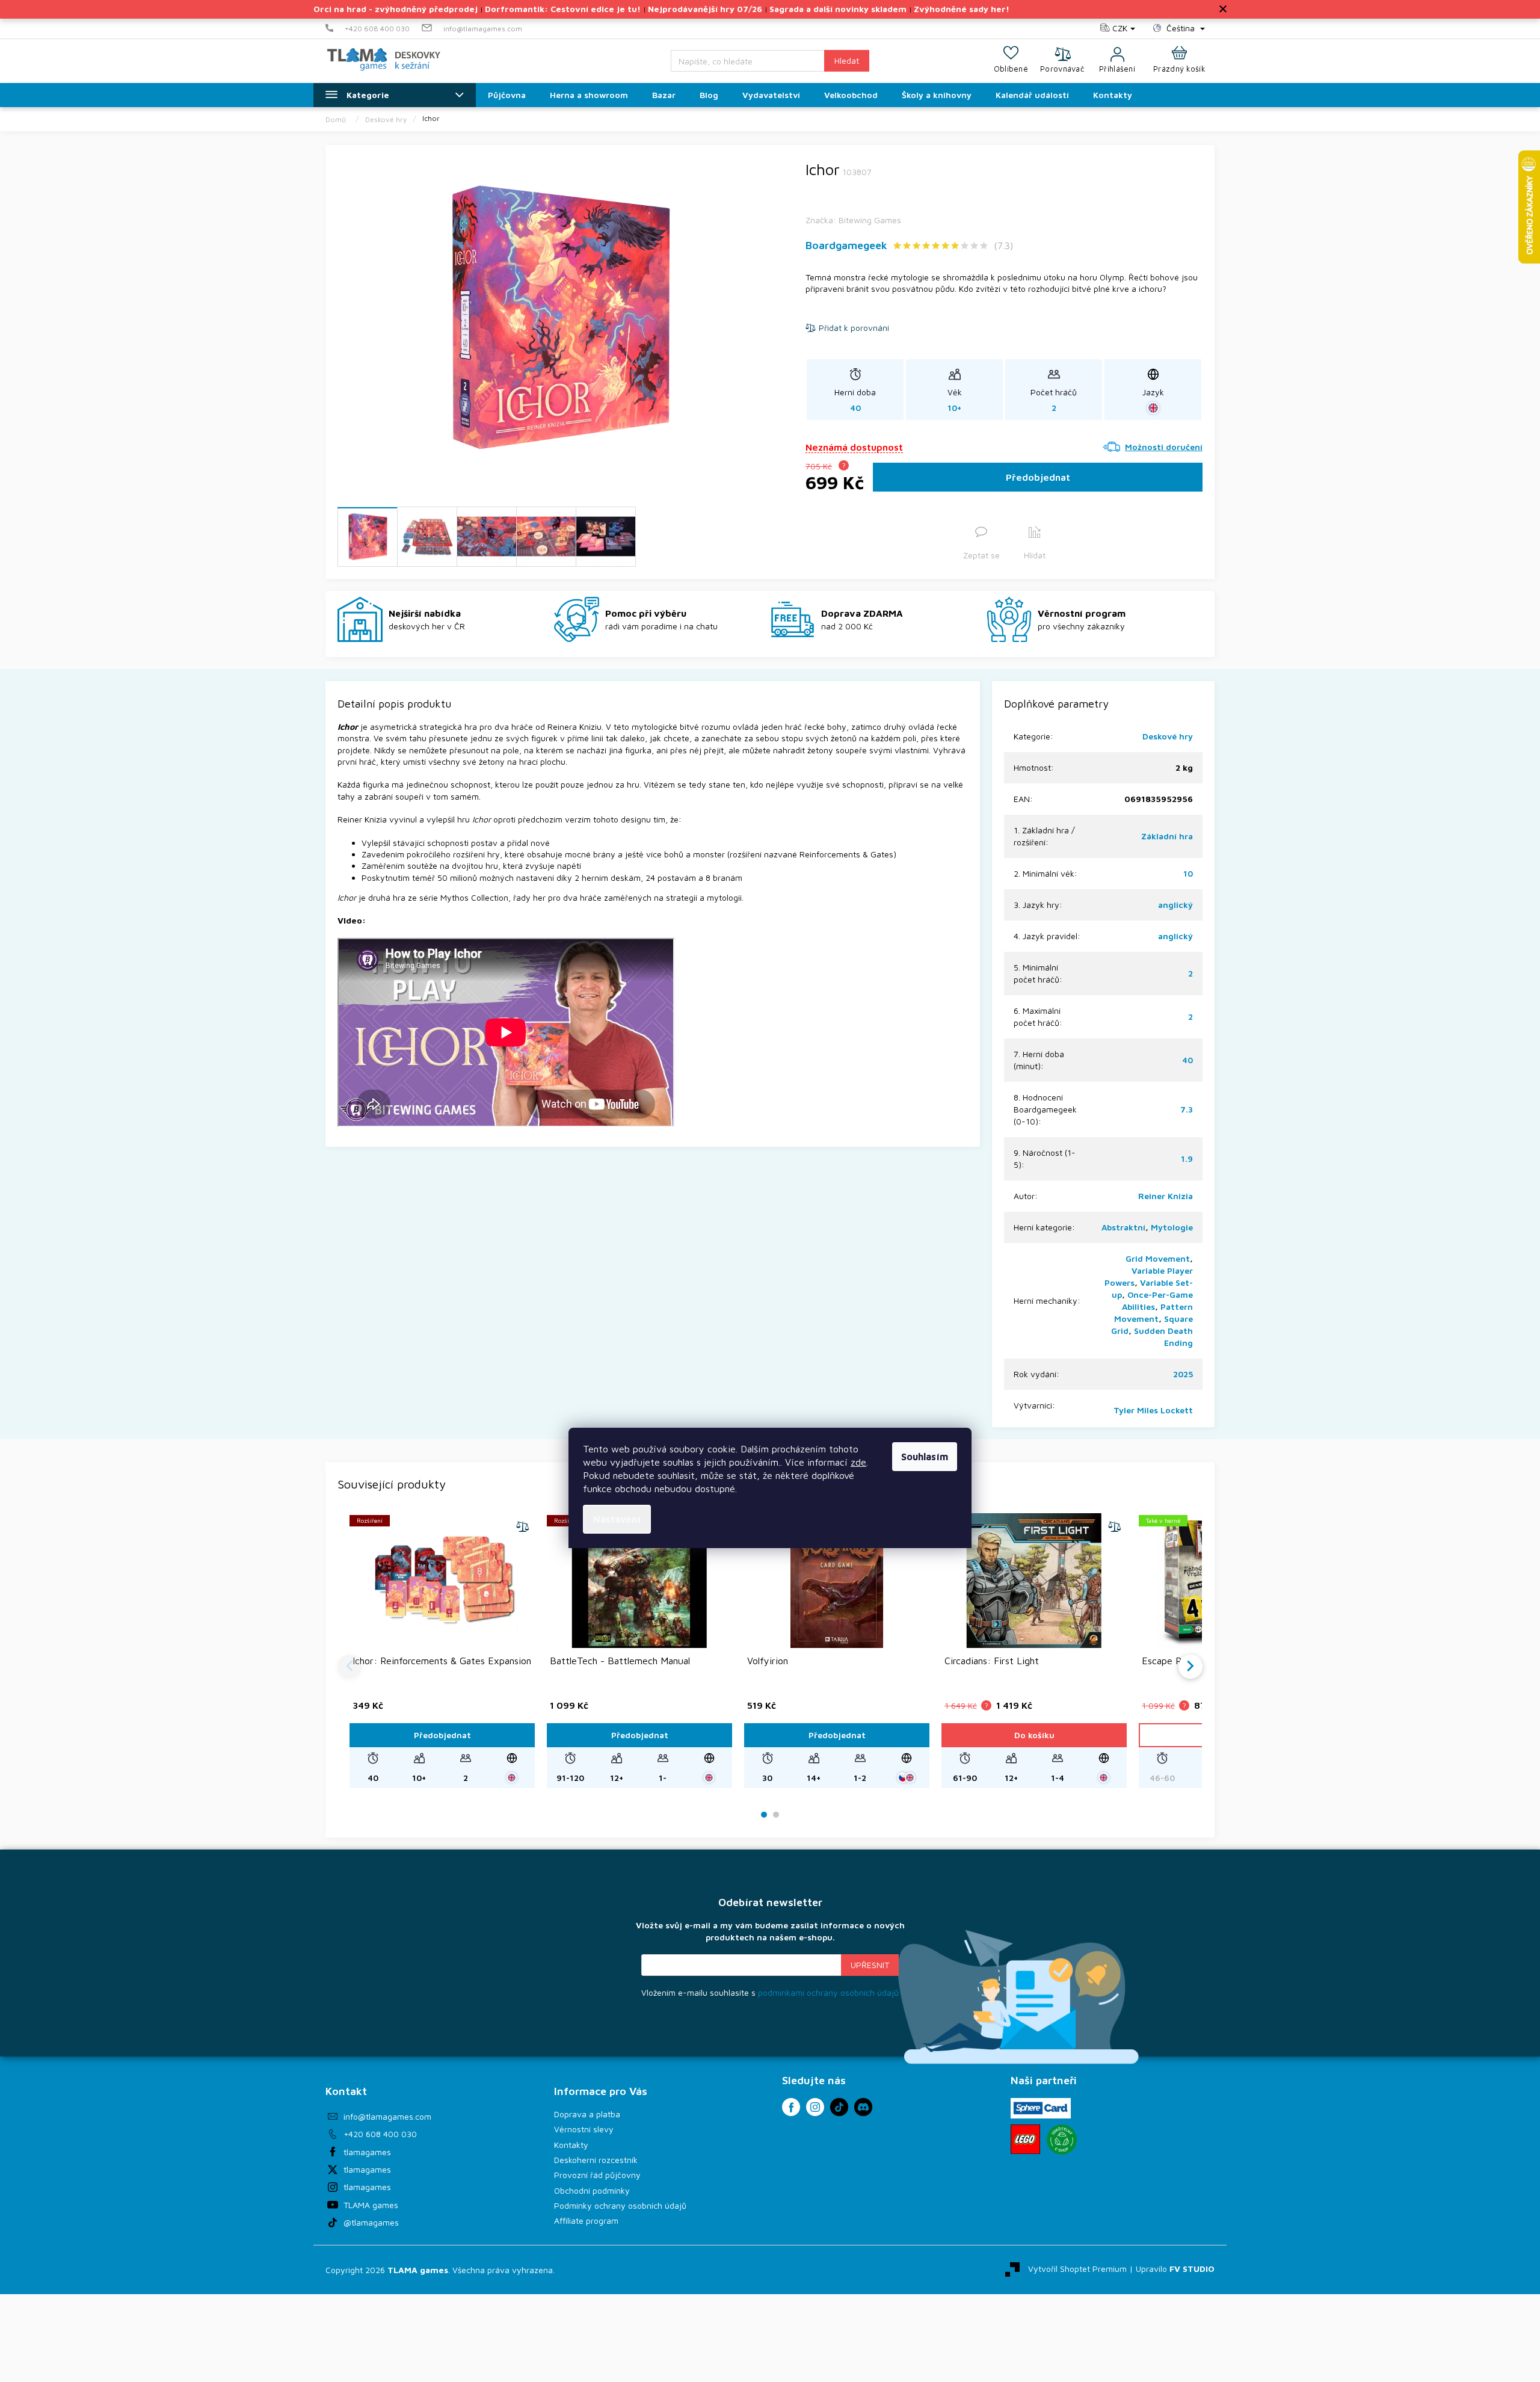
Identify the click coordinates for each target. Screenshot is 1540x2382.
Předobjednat (1038, 477)
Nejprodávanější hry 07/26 (705, 9)
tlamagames (367, 2152)
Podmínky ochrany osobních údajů (620, 2205)
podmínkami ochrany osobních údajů (828, 1992)
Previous (350, 1667)
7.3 (1187, 1109)
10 (1188, 873)
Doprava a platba (587, 2114)
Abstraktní (1123, 1227)
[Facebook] (791, 2107)
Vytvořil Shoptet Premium (1077, 2269)
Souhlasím (925, 1457)
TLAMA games (371, 2205)
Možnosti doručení (1164, 447)
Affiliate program (586, 2220)
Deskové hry (1168, 736)
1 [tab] (764, 1815)
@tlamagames (371, 2222)
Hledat (847, 60)
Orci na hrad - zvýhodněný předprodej (396, 9)
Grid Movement (1158, 1258)
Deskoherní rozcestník (596, 2160)
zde (858, 1462)
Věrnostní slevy (584, 2129)
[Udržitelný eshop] (1062, 2140)
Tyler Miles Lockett (1153, 1410)
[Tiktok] (839, 2107)
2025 (1183, 1374)
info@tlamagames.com (387, 2116)
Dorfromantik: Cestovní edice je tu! (563, 9)
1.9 (1187, 1159)
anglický (1175, 905)
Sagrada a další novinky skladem (838, 9)
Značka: (853, 220)
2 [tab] (776, 1815)
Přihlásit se (870, 1965)
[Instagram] (815, 2107)
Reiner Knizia (1166, 1196)
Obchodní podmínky (592, 2190)
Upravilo (1175, 2269)
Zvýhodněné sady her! (962, 9)
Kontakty (571, 2145)
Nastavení (617, 1519)
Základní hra (1167, 836)
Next (1190, 1667)
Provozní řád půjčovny (597, 2175)
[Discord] (863, 2107)
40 (1187, 1060)
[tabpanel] (442, 1651)
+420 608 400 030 (380, 2134)
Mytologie (1172, 1227)
